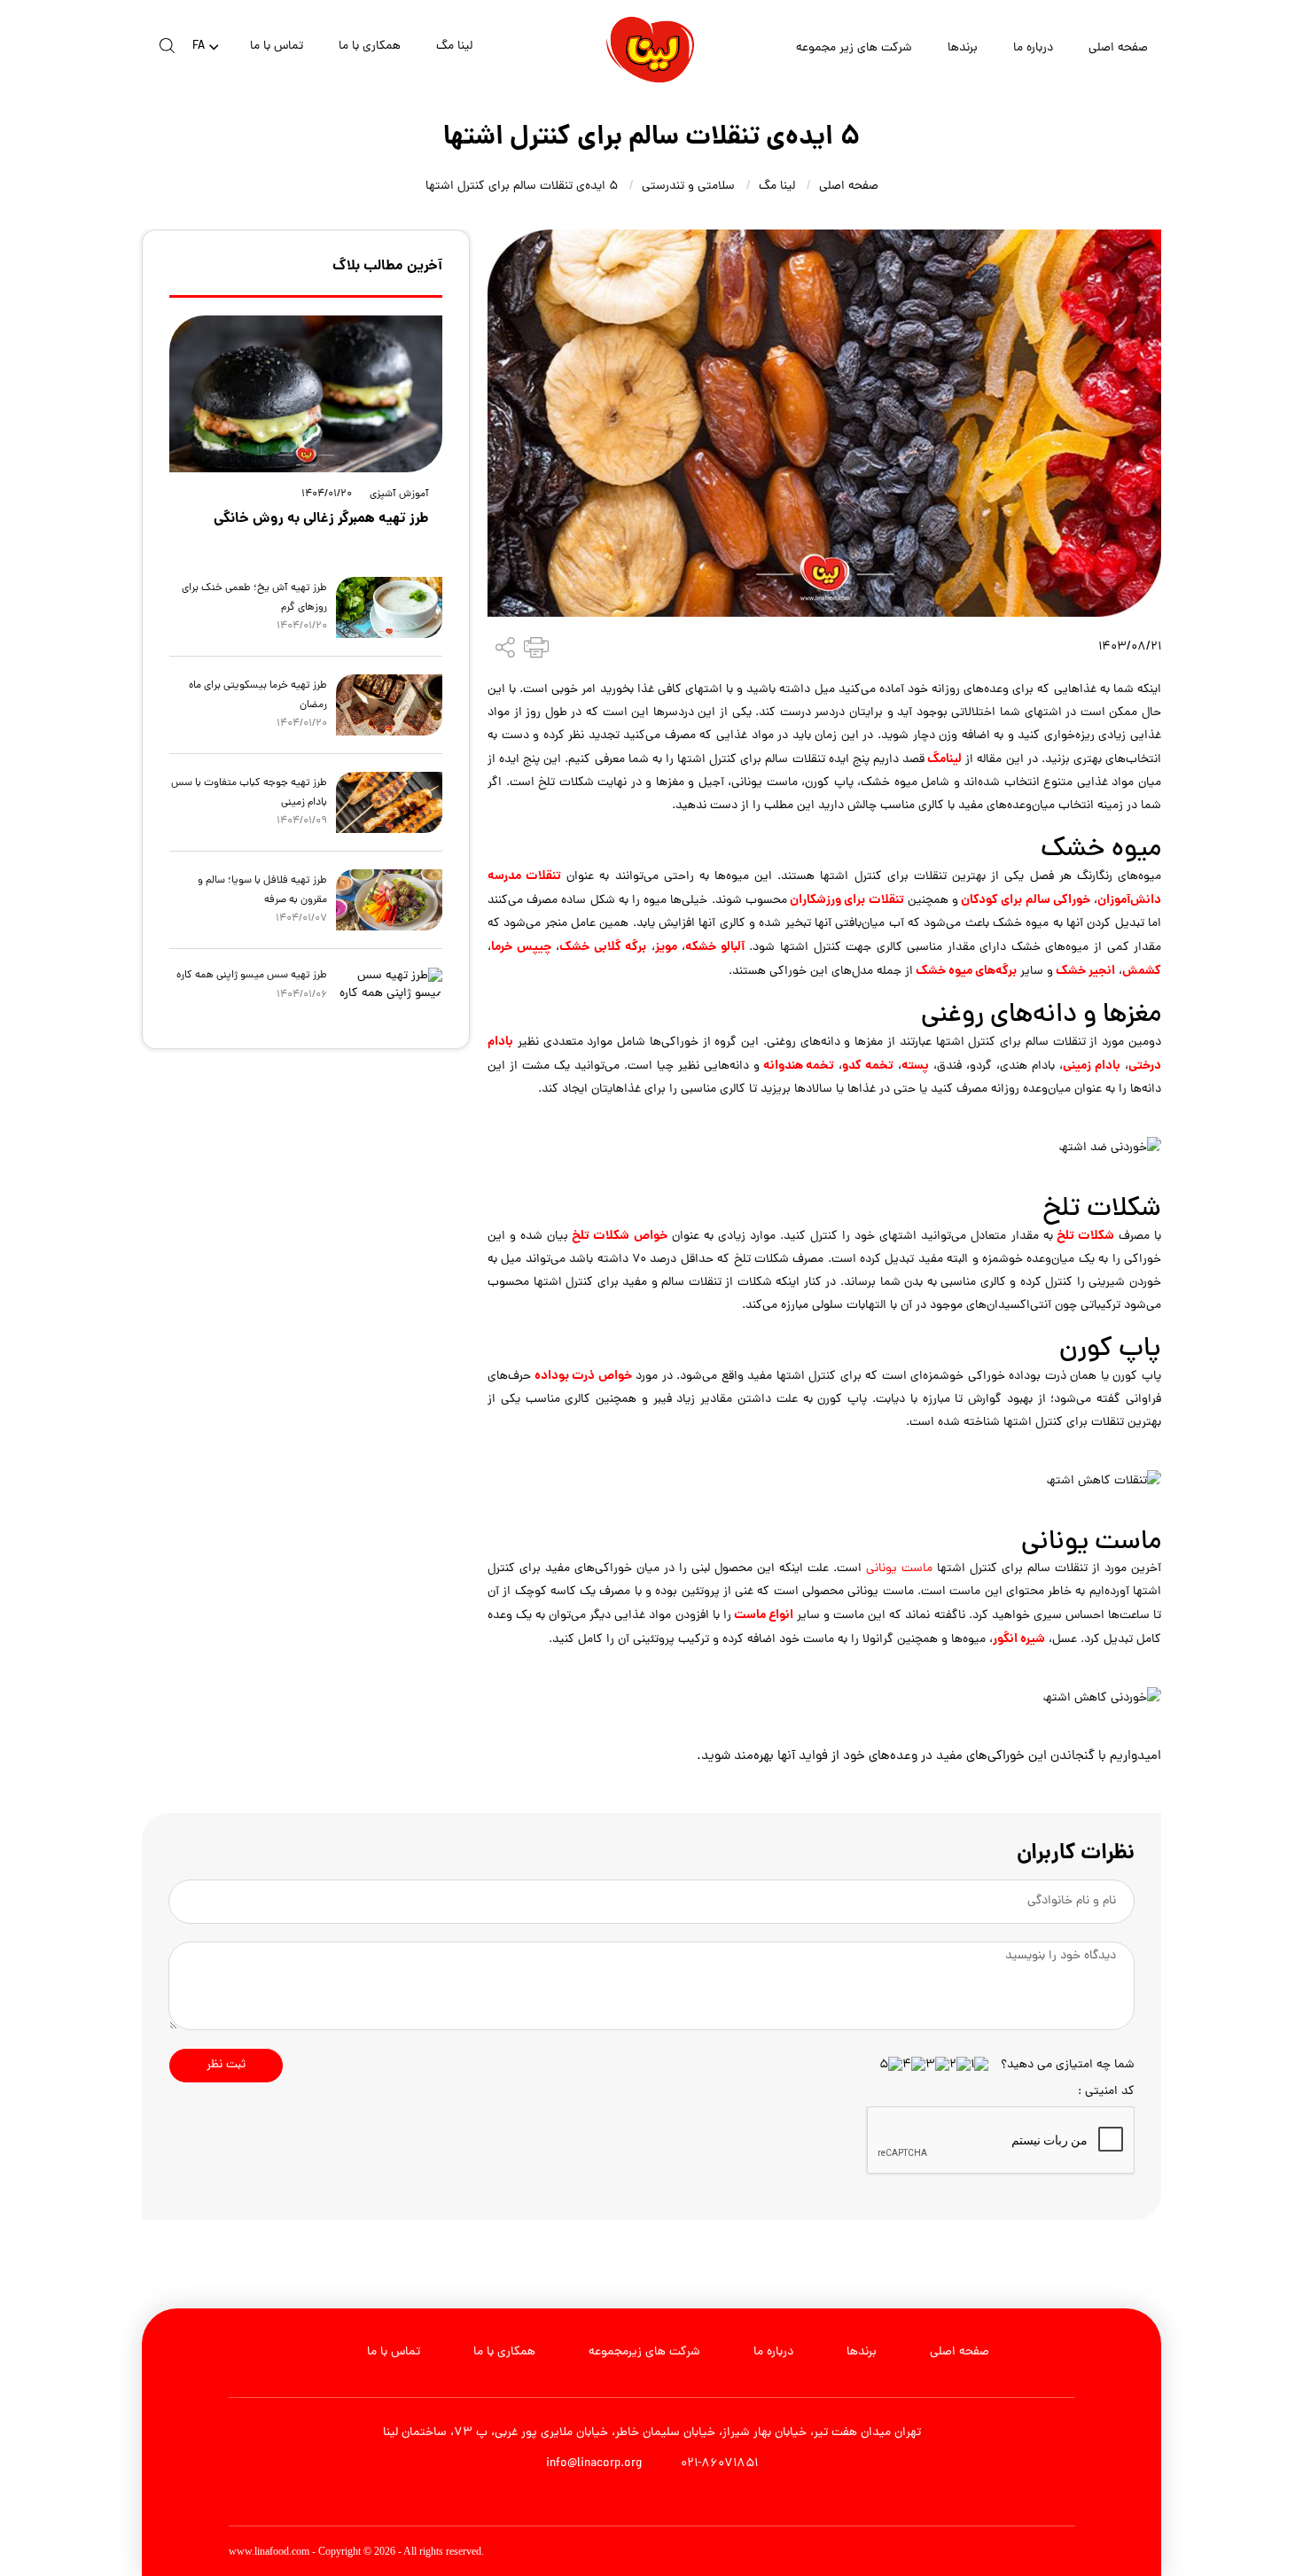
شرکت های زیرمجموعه (644, 2352)
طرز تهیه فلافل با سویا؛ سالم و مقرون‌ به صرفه (262, 891)
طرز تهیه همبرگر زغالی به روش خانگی (321, 519)
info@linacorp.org (594, 2464)
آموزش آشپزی (399, 495)
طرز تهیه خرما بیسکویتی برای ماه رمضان (258, 696)
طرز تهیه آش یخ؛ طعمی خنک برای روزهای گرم (254, 598)
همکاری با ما (370, 47)
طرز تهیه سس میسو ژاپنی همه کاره (252, 976)
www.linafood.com (269, 2551)
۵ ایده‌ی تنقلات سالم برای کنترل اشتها (522, 187)
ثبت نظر (226, 2065)
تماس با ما (277, 47)
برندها (963, 48)
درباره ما (1033, 48)
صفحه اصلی (1118, 48)
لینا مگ (454, 47)
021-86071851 (718, 2464)
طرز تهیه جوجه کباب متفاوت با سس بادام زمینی (249, 793)
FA (199, 47)
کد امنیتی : (1106, 2092)
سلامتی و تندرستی (688, 187)
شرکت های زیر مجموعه (854, 48)
